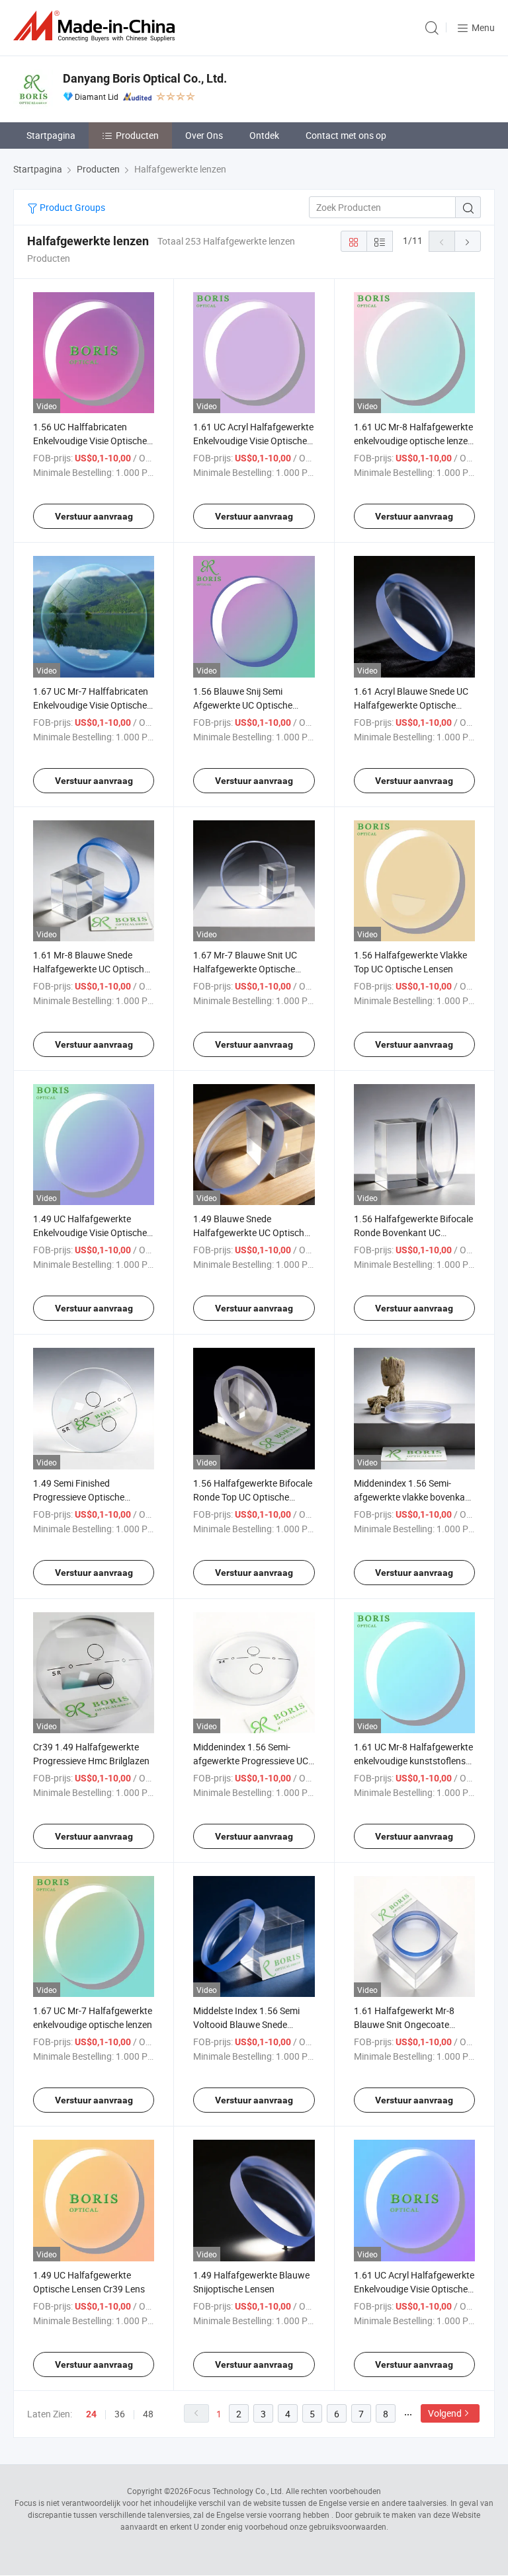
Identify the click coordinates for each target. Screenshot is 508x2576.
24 (91, 2414)
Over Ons (204, 135)
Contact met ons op (346, 135)
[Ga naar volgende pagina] (468, 241)
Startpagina (51, 135)
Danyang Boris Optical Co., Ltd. (145, 78)
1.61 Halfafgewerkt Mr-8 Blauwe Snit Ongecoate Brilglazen (404, 2024)
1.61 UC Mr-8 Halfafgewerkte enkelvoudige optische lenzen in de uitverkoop (413, 441)
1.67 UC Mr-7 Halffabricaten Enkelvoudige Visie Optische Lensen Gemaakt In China (91, 705)
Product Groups (71, 207)
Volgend (445, 2413)
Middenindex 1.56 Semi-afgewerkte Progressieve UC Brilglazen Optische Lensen (251, 1761)
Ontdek (264, 135)
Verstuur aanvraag (94, 516)
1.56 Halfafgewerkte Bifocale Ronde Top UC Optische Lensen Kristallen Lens (253, 1497)
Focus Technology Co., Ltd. (236, 2491)
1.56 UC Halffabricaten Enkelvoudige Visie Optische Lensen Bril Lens (90, 441)
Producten (137, 135)
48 (148, 2414)
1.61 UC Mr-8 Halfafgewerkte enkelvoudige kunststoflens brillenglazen (413, 1761)
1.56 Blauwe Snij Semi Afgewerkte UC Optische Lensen (243, 705)
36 (120, 2414)
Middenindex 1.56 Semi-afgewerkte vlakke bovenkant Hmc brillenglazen (414, 1497)
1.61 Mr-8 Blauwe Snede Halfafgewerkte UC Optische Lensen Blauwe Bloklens (91, 969)
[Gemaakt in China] (97, 26)
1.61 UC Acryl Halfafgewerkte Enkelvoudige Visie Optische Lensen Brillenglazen (253, 441)
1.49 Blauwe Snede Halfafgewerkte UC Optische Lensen (251, 1232)
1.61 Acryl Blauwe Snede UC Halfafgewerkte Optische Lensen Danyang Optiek (411, 705)
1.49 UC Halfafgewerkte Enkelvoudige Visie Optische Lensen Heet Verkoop (90, 1232)
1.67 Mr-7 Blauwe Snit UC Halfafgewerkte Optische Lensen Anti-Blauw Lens (245, 969)
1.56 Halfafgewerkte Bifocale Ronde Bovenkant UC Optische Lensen (413, 1232)
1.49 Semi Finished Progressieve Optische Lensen (79, 1497)
